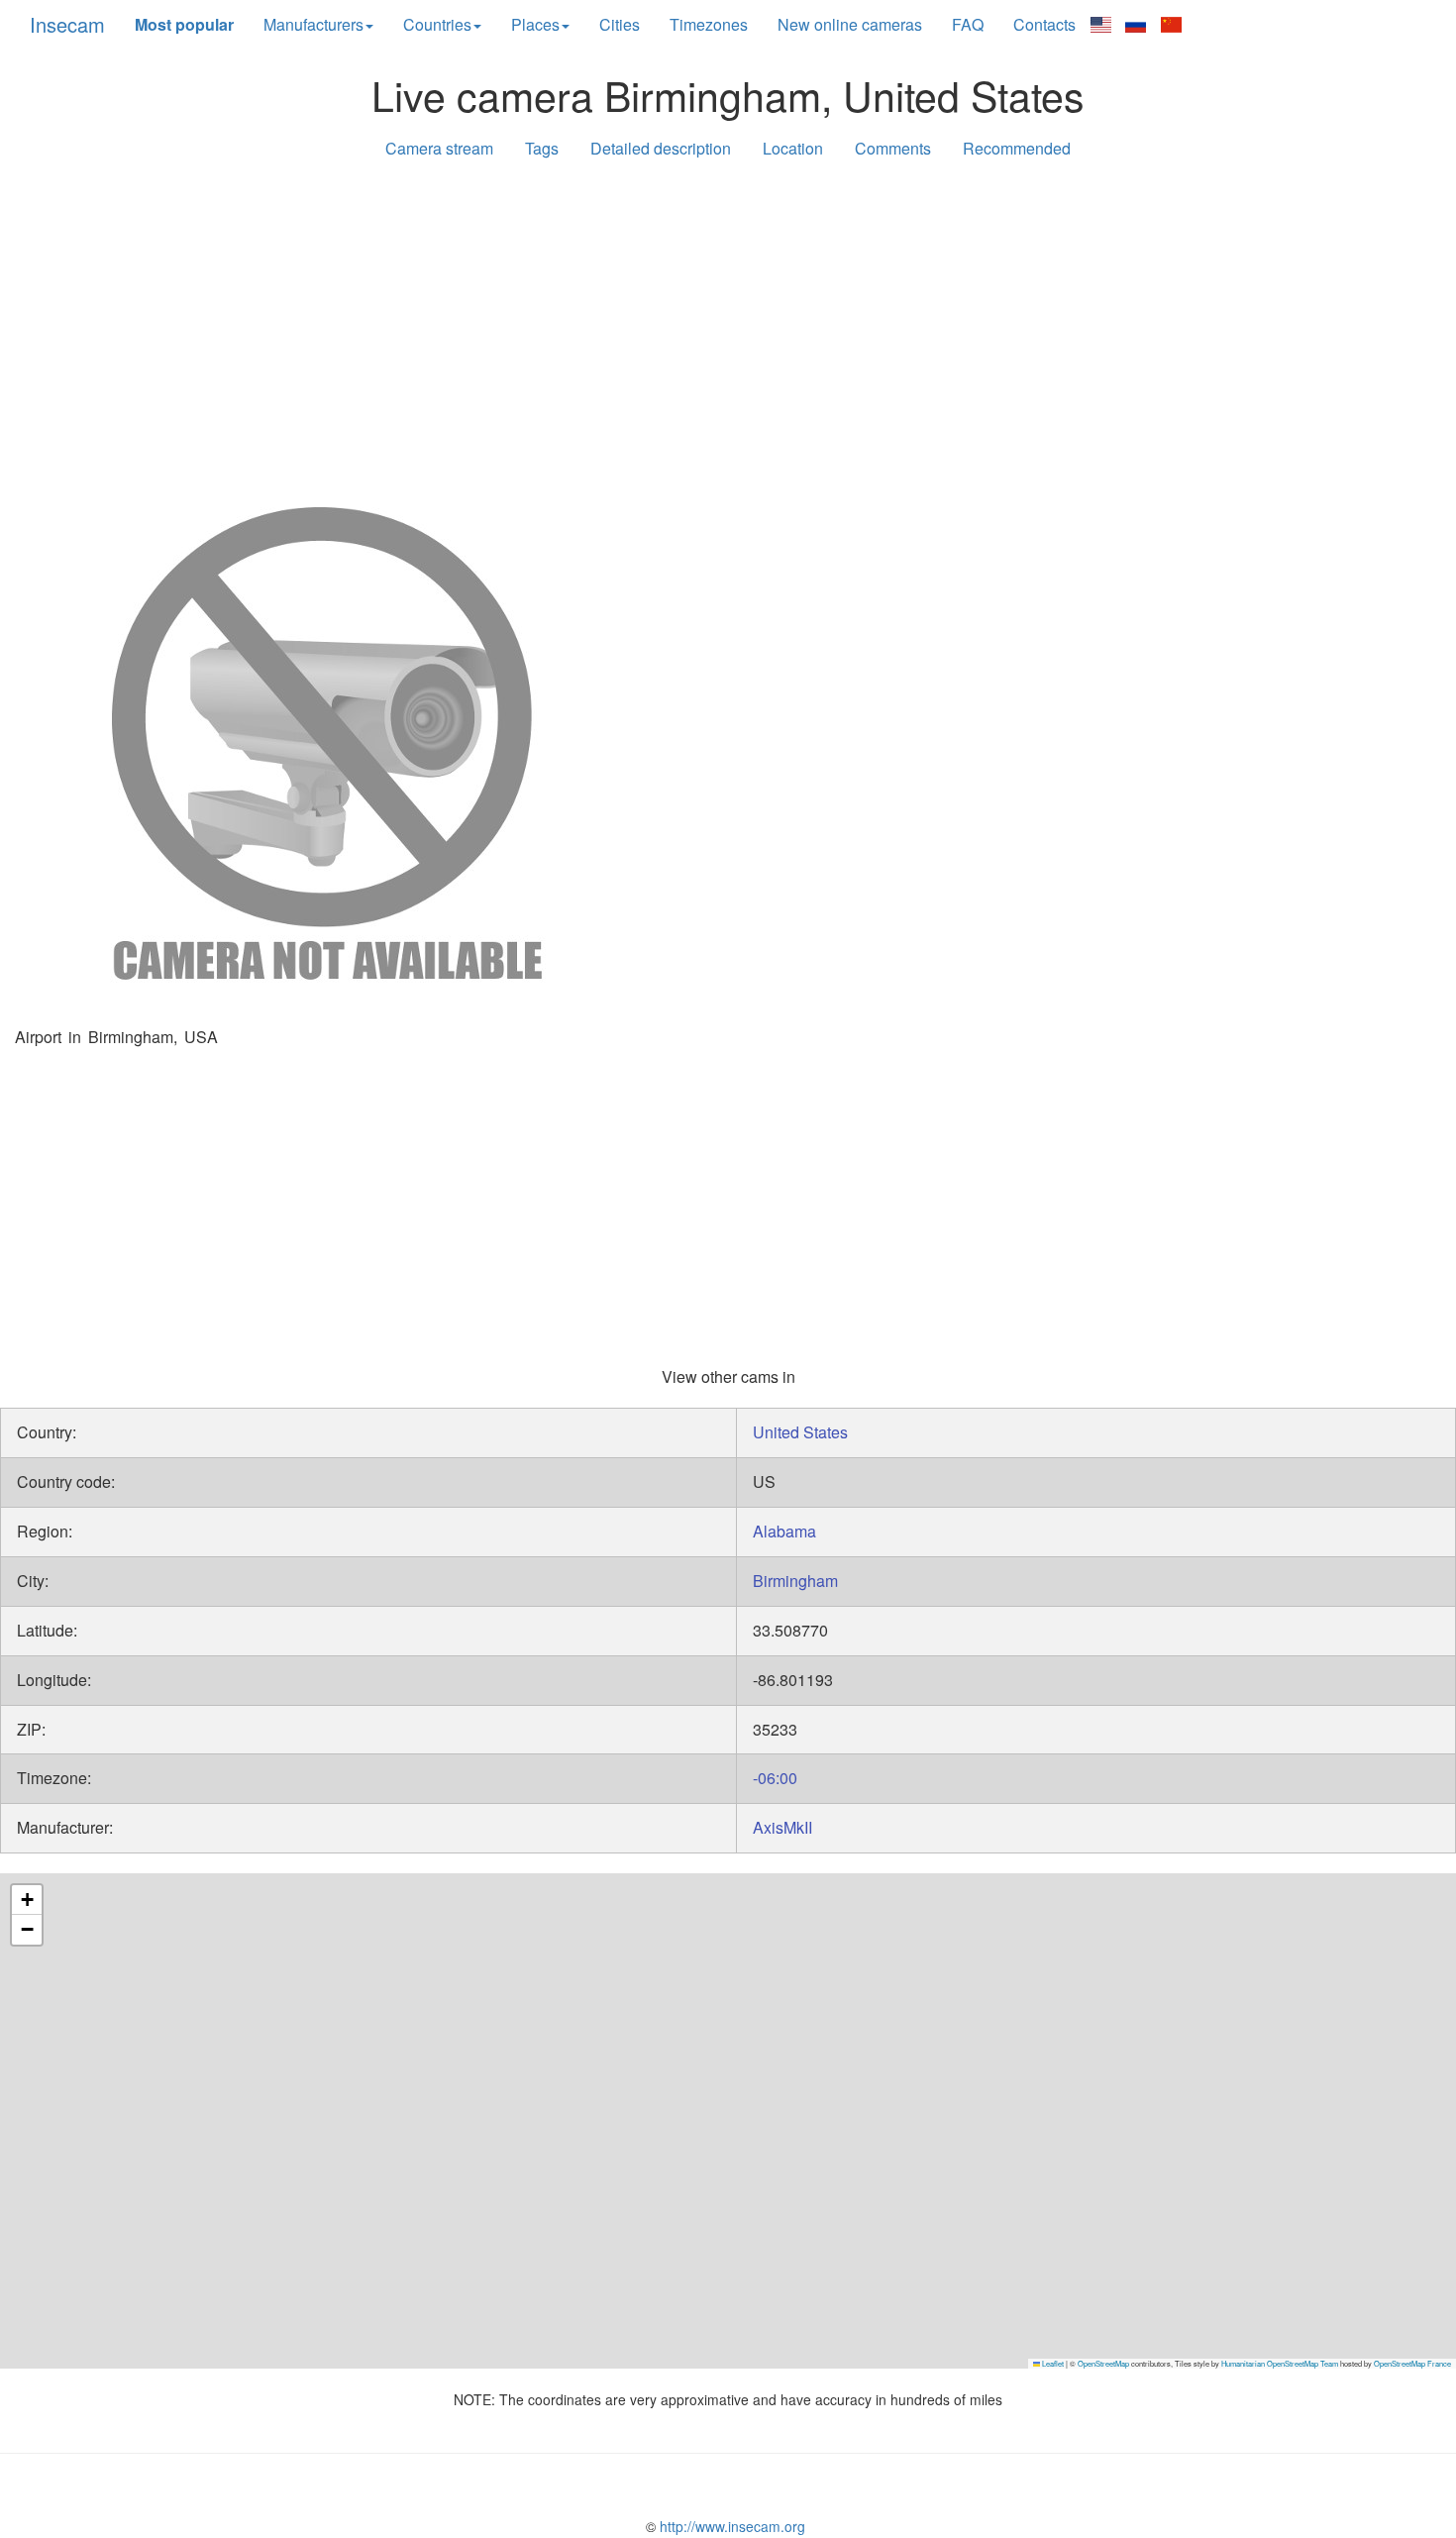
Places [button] (535, 24)
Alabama (784, 1531)
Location (793, 148)
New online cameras (850, 24)
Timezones (709, 24)
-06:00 (775, 1778)
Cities (620, 24)
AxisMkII (782, 1827)
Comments (893, 148)
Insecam (67, 24)
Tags (542, 148)
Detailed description (661, 148)
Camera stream (439, 148)
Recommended (1017, 148)
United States (800, 1432)
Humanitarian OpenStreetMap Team (1280, 2363)
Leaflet (1052, 2363)
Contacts (1044, 24)
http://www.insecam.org (730, 2526)
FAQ (968, 24)
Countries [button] (437, 24)
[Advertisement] (728, 329)
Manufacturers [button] (313, 24)
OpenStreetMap (1103, 2363)
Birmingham (795, 1581)
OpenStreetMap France (1412, 2363)
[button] (27, 1900)
